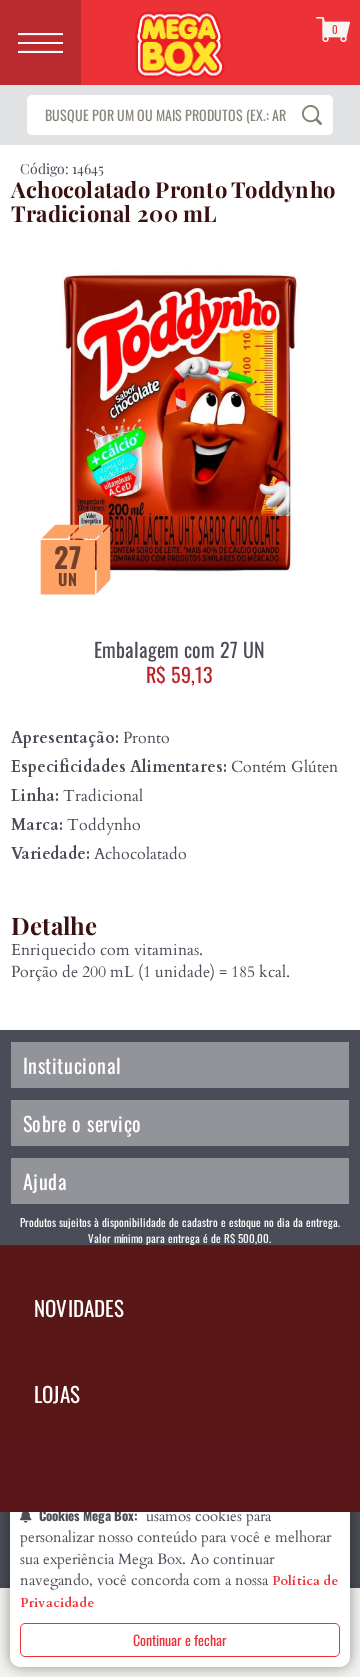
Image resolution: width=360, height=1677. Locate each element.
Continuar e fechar (180, 1639)
